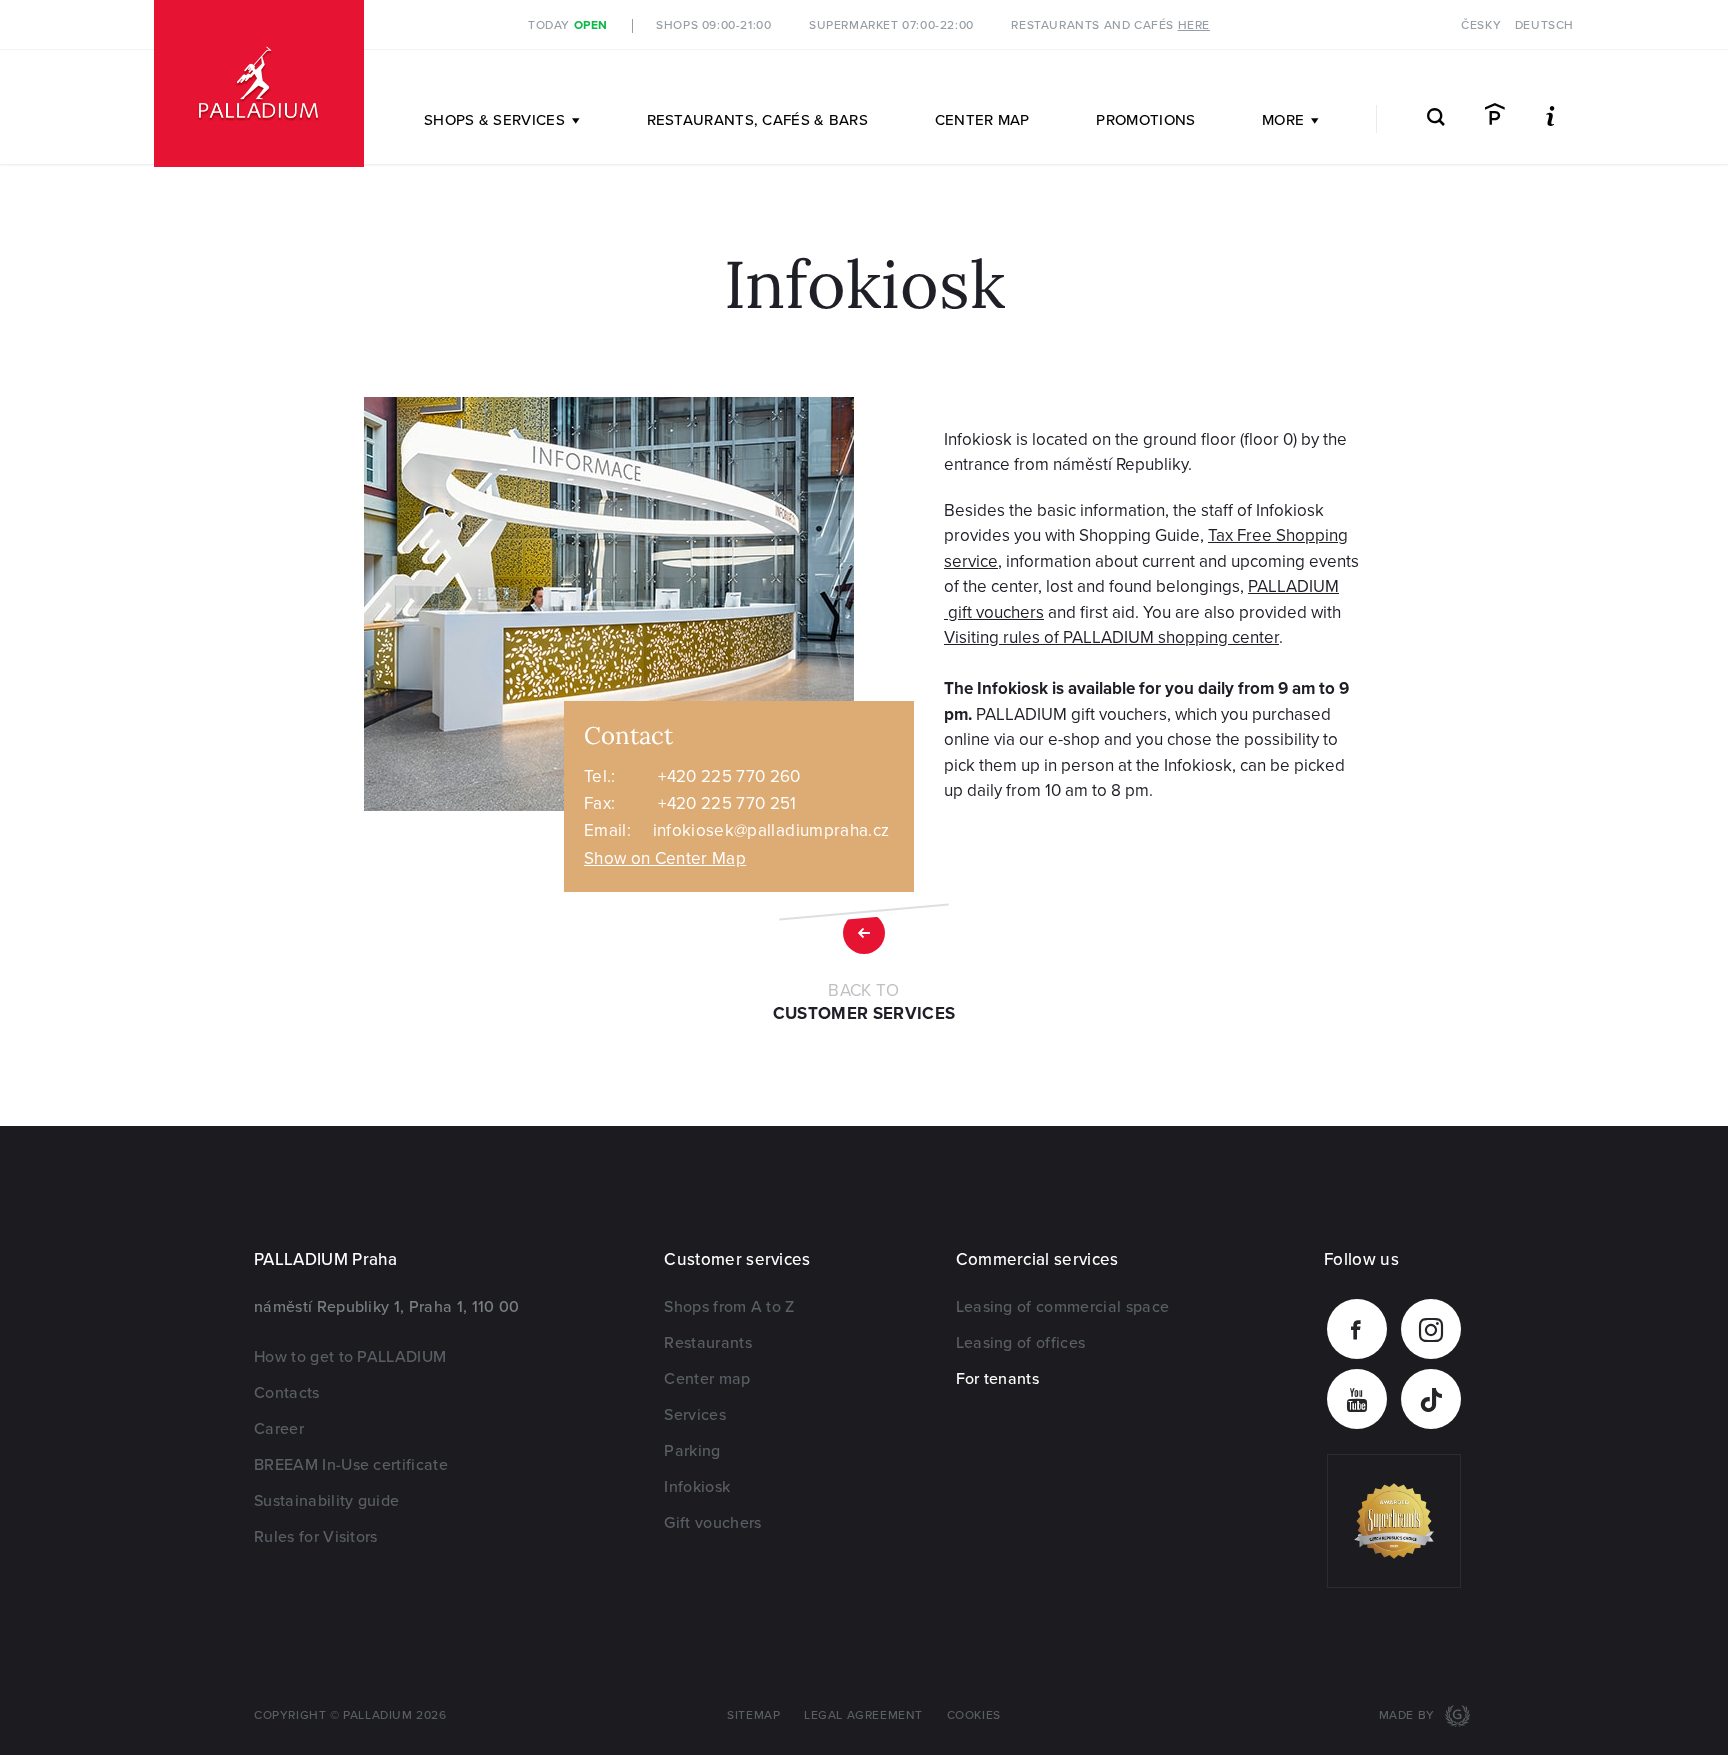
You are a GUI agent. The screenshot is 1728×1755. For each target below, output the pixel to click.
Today (568, 25)
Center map (982, 120)
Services (695, 1415)
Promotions (1145, 120)
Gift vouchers (712, 1523)
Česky (1481, 25)
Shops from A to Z (729, 1307)
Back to (864, 1002)
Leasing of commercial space (1063, 1307)
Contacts (287, 1393)
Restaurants (708, 1343)
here (1194, 25)
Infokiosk (697, 1487)
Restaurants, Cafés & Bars (758, 120)
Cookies (974, 1715)
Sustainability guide (326, 1501)
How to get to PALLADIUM (350, 1357)
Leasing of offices (1021, 1343)
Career (279, 1429)
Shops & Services (494, 120)
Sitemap (753, 1715)
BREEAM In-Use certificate (351, 1465)
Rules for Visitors (316, 1537)
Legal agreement (863, 1715)
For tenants (998, 1379)
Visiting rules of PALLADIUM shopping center (1111, 637)
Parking (692, 1451)
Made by (1409, 1715)
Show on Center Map (665, 858)
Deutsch (1544, 25)
